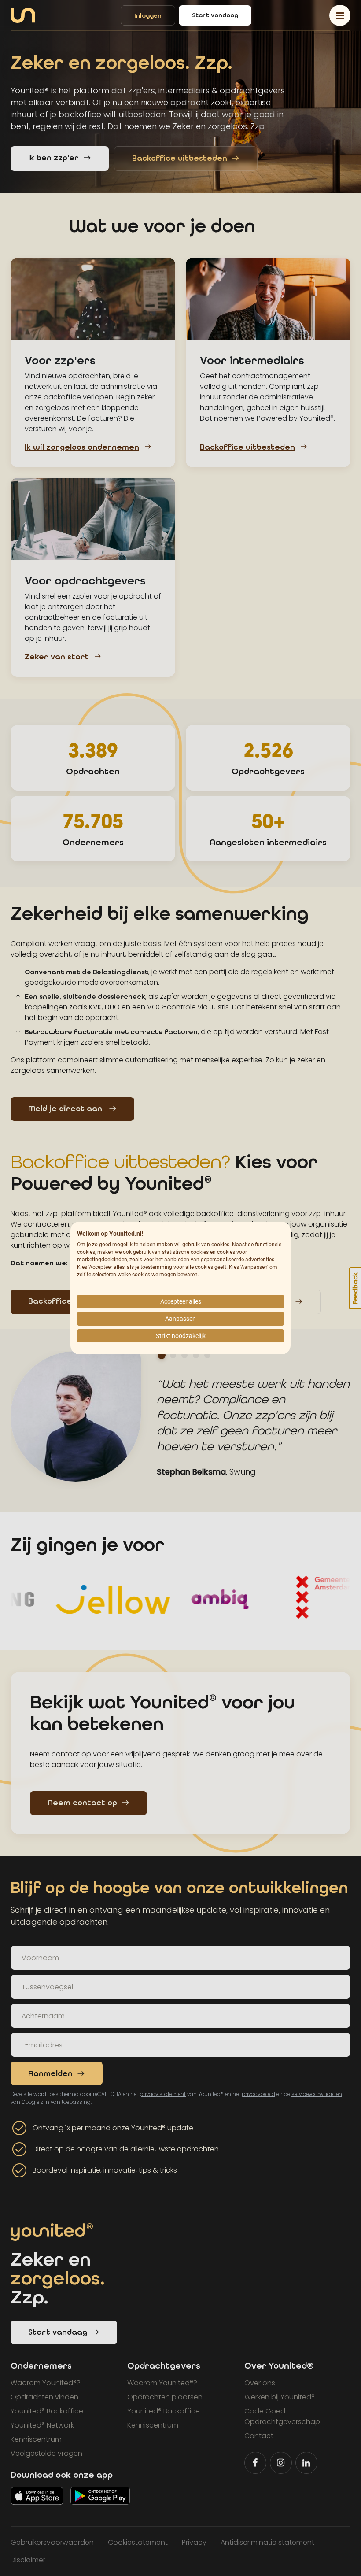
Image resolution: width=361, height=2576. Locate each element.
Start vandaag (215, 15)
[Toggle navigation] (340, 15)
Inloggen (148, 16)
